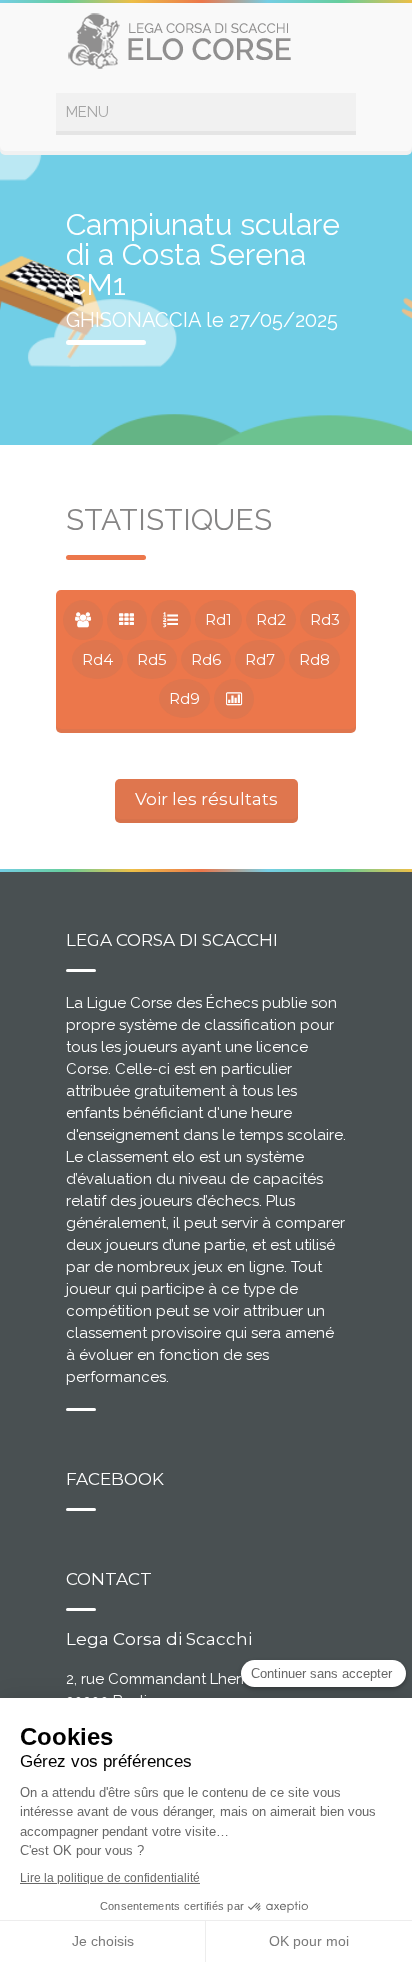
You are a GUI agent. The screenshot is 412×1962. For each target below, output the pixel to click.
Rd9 (184, 698)
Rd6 (206, 659)
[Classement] (171, 620)
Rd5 (152, 659)
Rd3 (325, 619)
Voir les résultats (206, 799)
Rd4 (97, 659)
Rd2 (271, 619)
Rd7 (260, 659)
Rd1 (218, 619)
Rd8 (314, 659)
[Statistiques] (234, 699)
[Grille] (127, 620)
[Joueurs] (83, 620)
